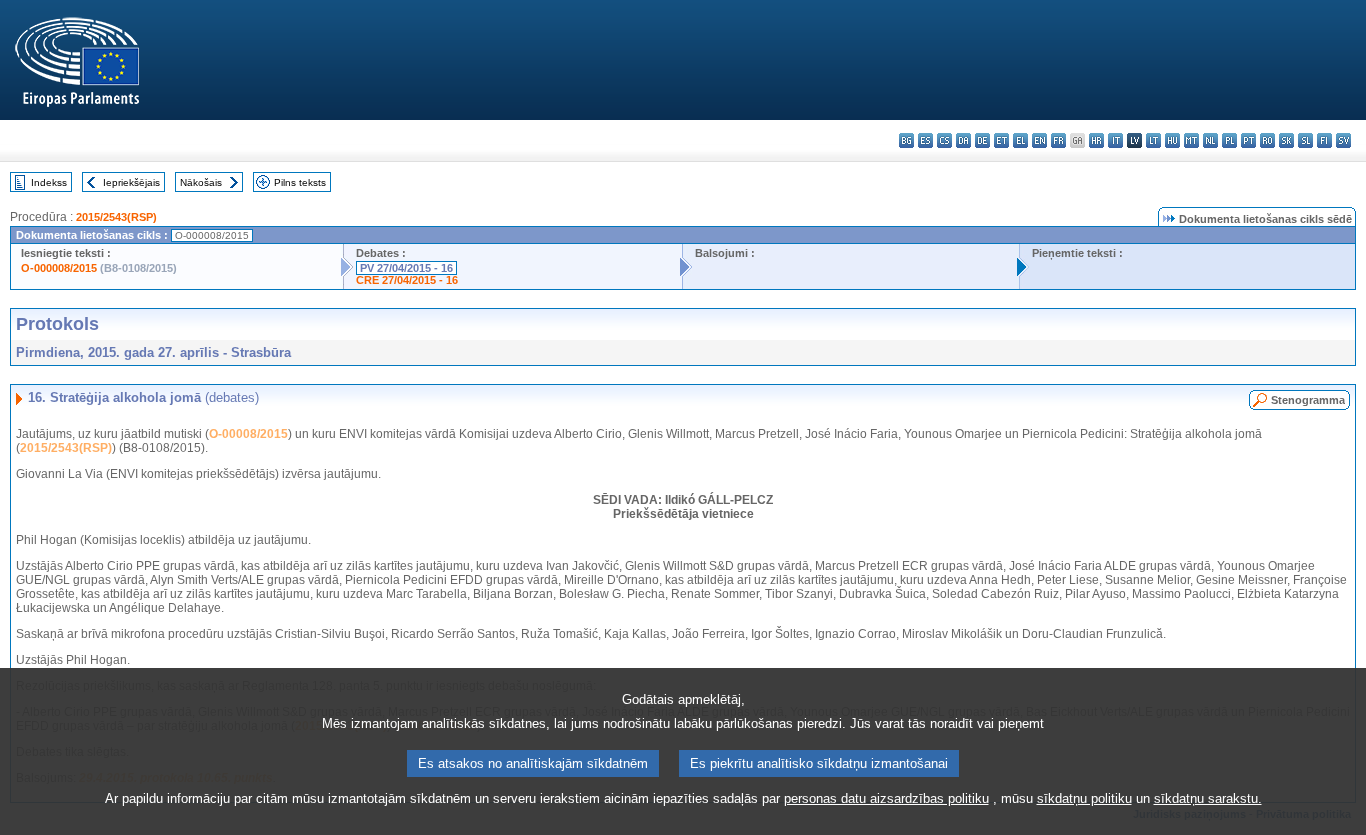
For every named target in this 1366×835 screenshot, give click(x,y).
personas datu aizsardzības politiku (886, 798)
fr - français (1058, 140)
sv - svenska (1343, 140)
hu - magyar (1172, 140)
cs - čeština (944, 140)
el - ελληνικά (1020, 140)
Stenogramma (1308, 400)
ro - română (1267, 140)
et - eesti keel (1001, 140)
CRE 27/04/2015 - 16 (407, 280)
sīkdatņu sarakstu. (1208, 798)
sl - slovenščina (1305, 140)
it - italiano (1115, 140)
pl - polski (1229, 140)
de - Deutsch (982, 140)
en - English (1039, 140)
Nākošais (201, 182)
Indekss (49, 182)
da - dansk (963, 140)
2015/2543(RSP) (116, 217)
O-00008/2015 (248, 434)
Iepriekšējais (131, 182)
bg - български (906, 140)
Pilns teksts (300, 182)
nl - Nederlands (1210, 140)
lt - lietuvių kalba (1153, 140)
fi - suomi (1324, 140)
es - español (925, 140)
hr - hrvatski (1096, 140)
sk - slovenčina (1286, 140)
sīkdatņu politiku (1084, 798)
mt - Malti (1191, 140)
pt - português (1248, 140)
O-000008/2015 (59, 268)
